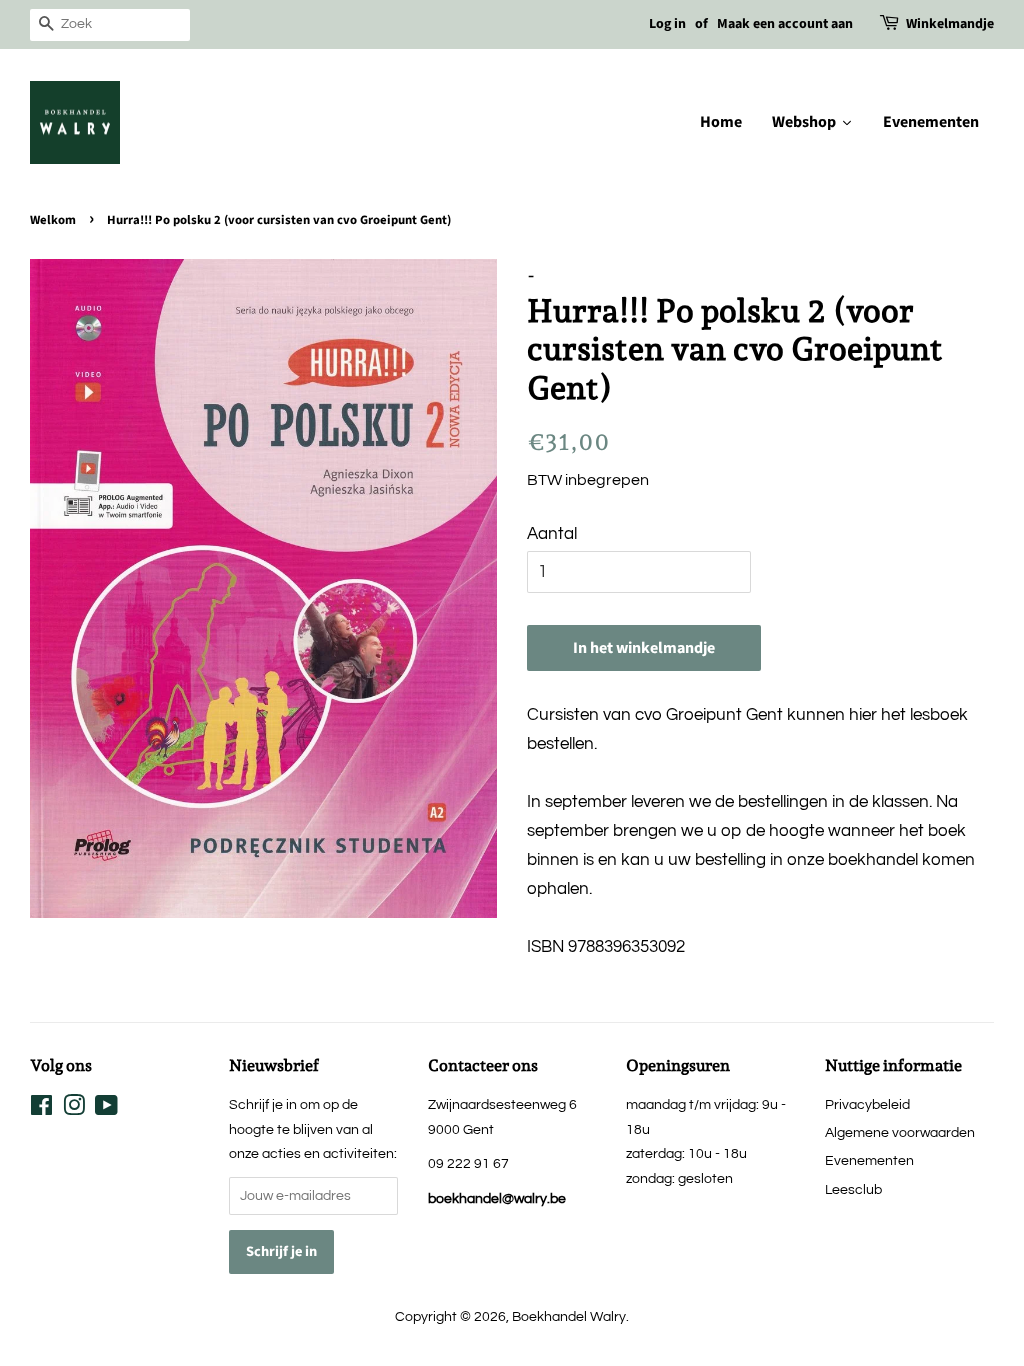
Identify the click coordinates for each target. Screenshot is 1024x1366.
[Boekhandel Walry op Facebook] (41, 1109)
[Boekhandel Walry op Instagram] (74, 1109)
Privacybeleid (867, 1104)
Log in (667, 24)
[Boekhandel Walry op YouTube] (106, 1109)
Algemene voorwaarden (900, 1132)
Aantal (552, 534)
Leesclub (853, 1189)
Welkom (53, 220)
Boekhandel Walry (569, 1316)
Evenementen (869, 1160)
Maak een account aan (785, 24)
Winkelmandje (950, 24)
